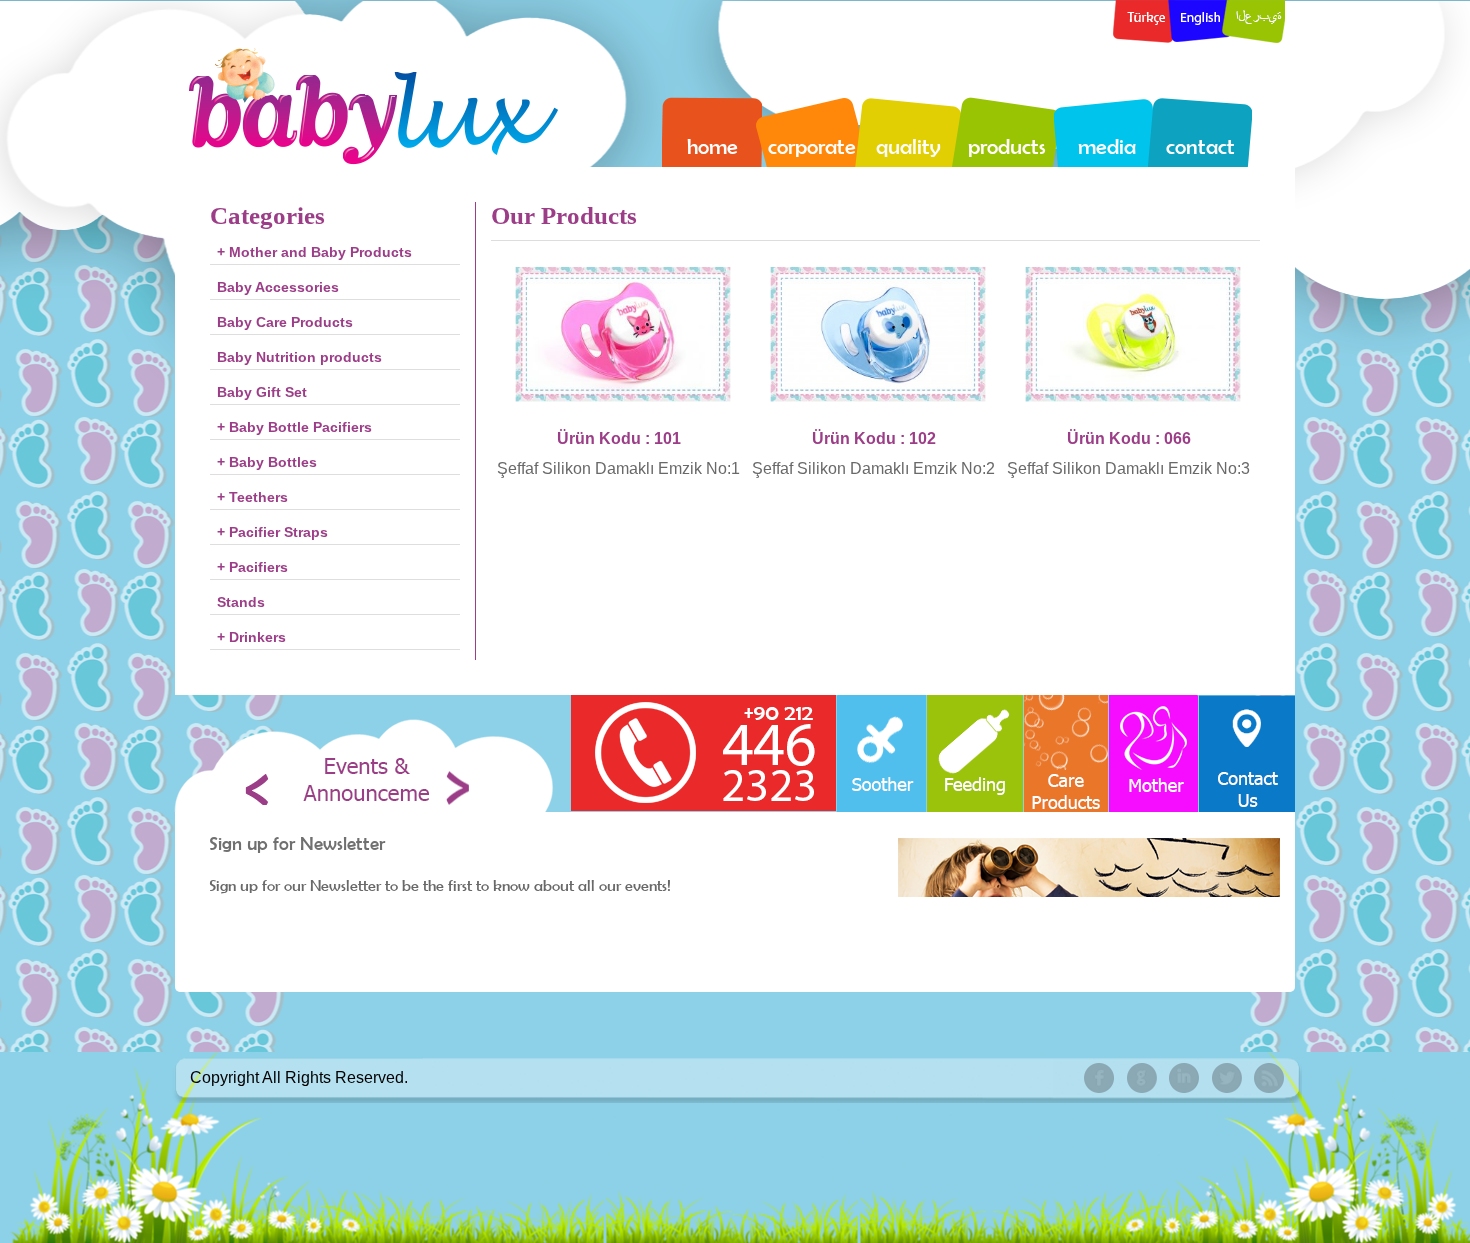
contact (1200, 146)
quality (908, 146)
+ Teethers (252, 497)
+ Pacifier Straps (272, 532)
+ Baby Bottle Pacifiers (294, 427)
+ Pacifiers (252, 567)
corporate (812, 146)
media (1107, 146)
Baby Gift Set (262, 392)
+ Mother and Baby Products (314, 252)
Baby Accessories (278, 287)
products (1007, 146)
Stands (241, 602)
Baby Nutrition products (299, 357)
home (712, 146)
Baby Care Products (285, 322)
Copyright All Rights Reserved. (299, 1077)
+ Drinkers (251, 637)
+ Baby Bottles (267, 462)
